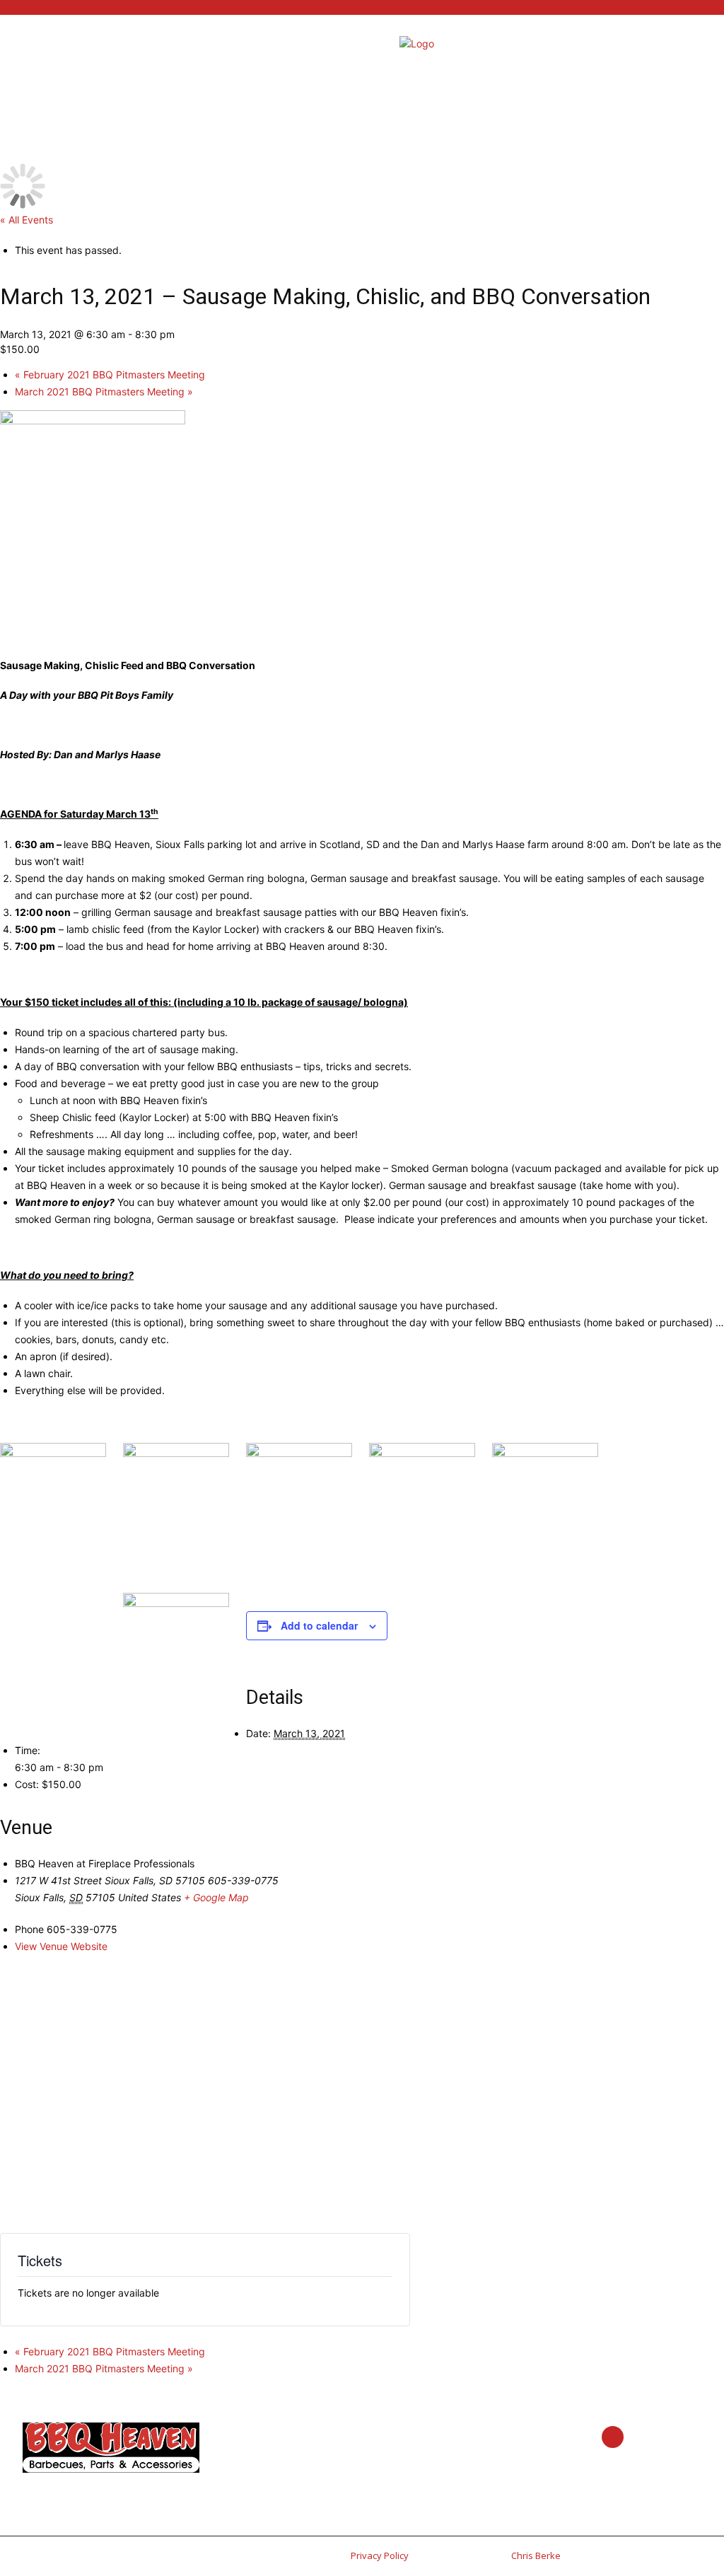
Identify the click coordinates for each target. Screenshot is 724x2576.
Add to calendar (319, 1625)
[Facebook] (613, 2437)
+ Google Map (216, 1897)
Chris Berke (536, 2555)
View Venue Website (61, 1946)
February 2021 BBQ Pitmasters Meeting (110, 375)
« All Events (27, 220)
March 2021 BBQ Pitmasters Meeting (104, 391)
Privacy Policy (380, 2555)
